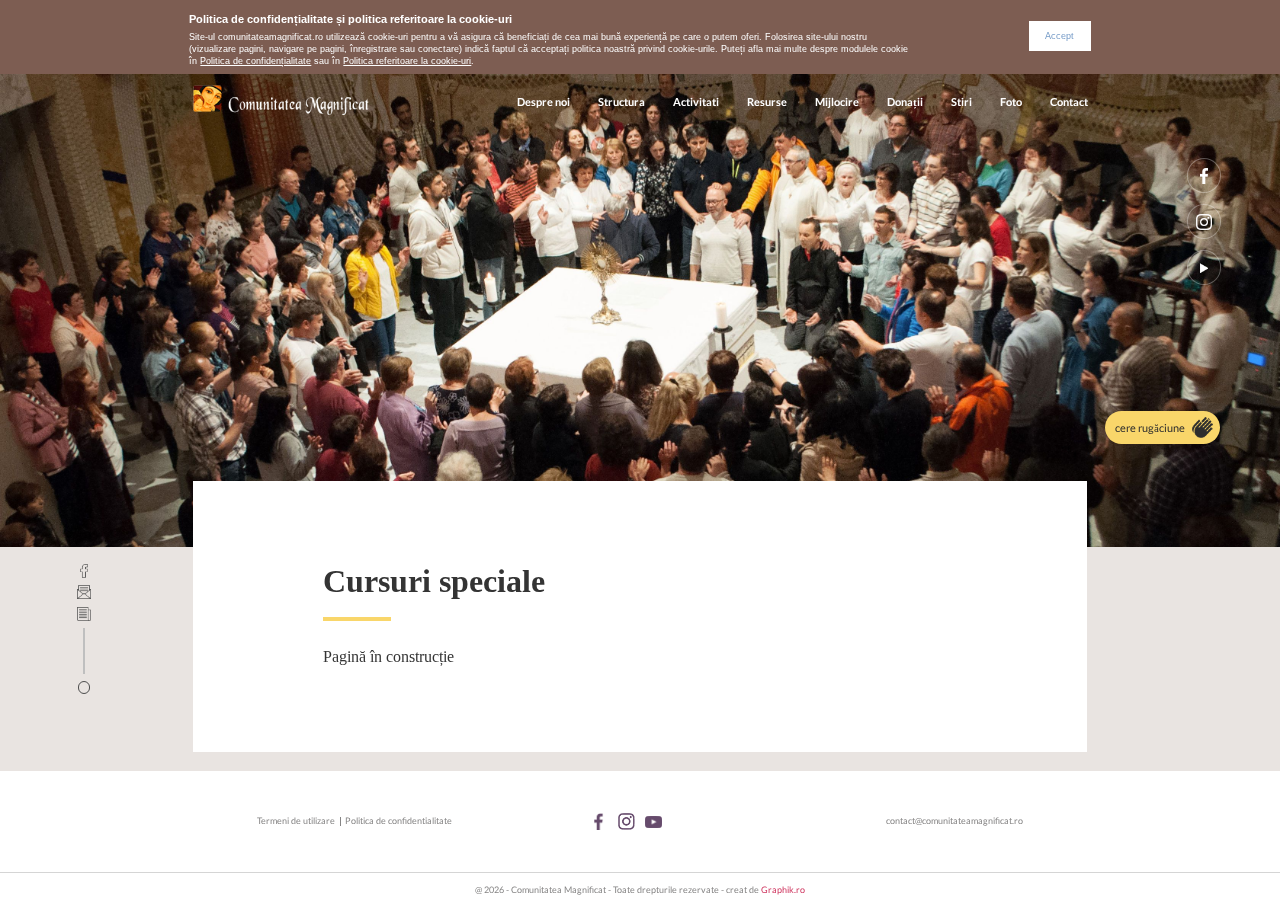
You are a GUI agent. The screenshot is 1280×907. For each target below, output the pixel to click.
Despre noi (543, 101)
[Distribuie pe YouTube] (1204, 267)
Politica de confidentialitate (398, 820)
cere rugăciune (1150, 427)
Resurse (767, 101)
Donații (905, 101)
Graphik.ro (783, 889)
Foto (1011, 101)
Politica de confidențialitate (255, 61)
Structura (621, 101)
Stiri (961, 101)
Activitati (696, 101)
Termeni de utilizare (296, 820)
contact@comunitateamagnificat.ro (954, 820)
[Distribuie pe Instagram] (1204, 221)
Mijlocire (837, 101)
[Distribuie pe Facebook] (1204, 175)
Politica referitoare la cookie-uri (407, 61)
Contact (1069, 101)
